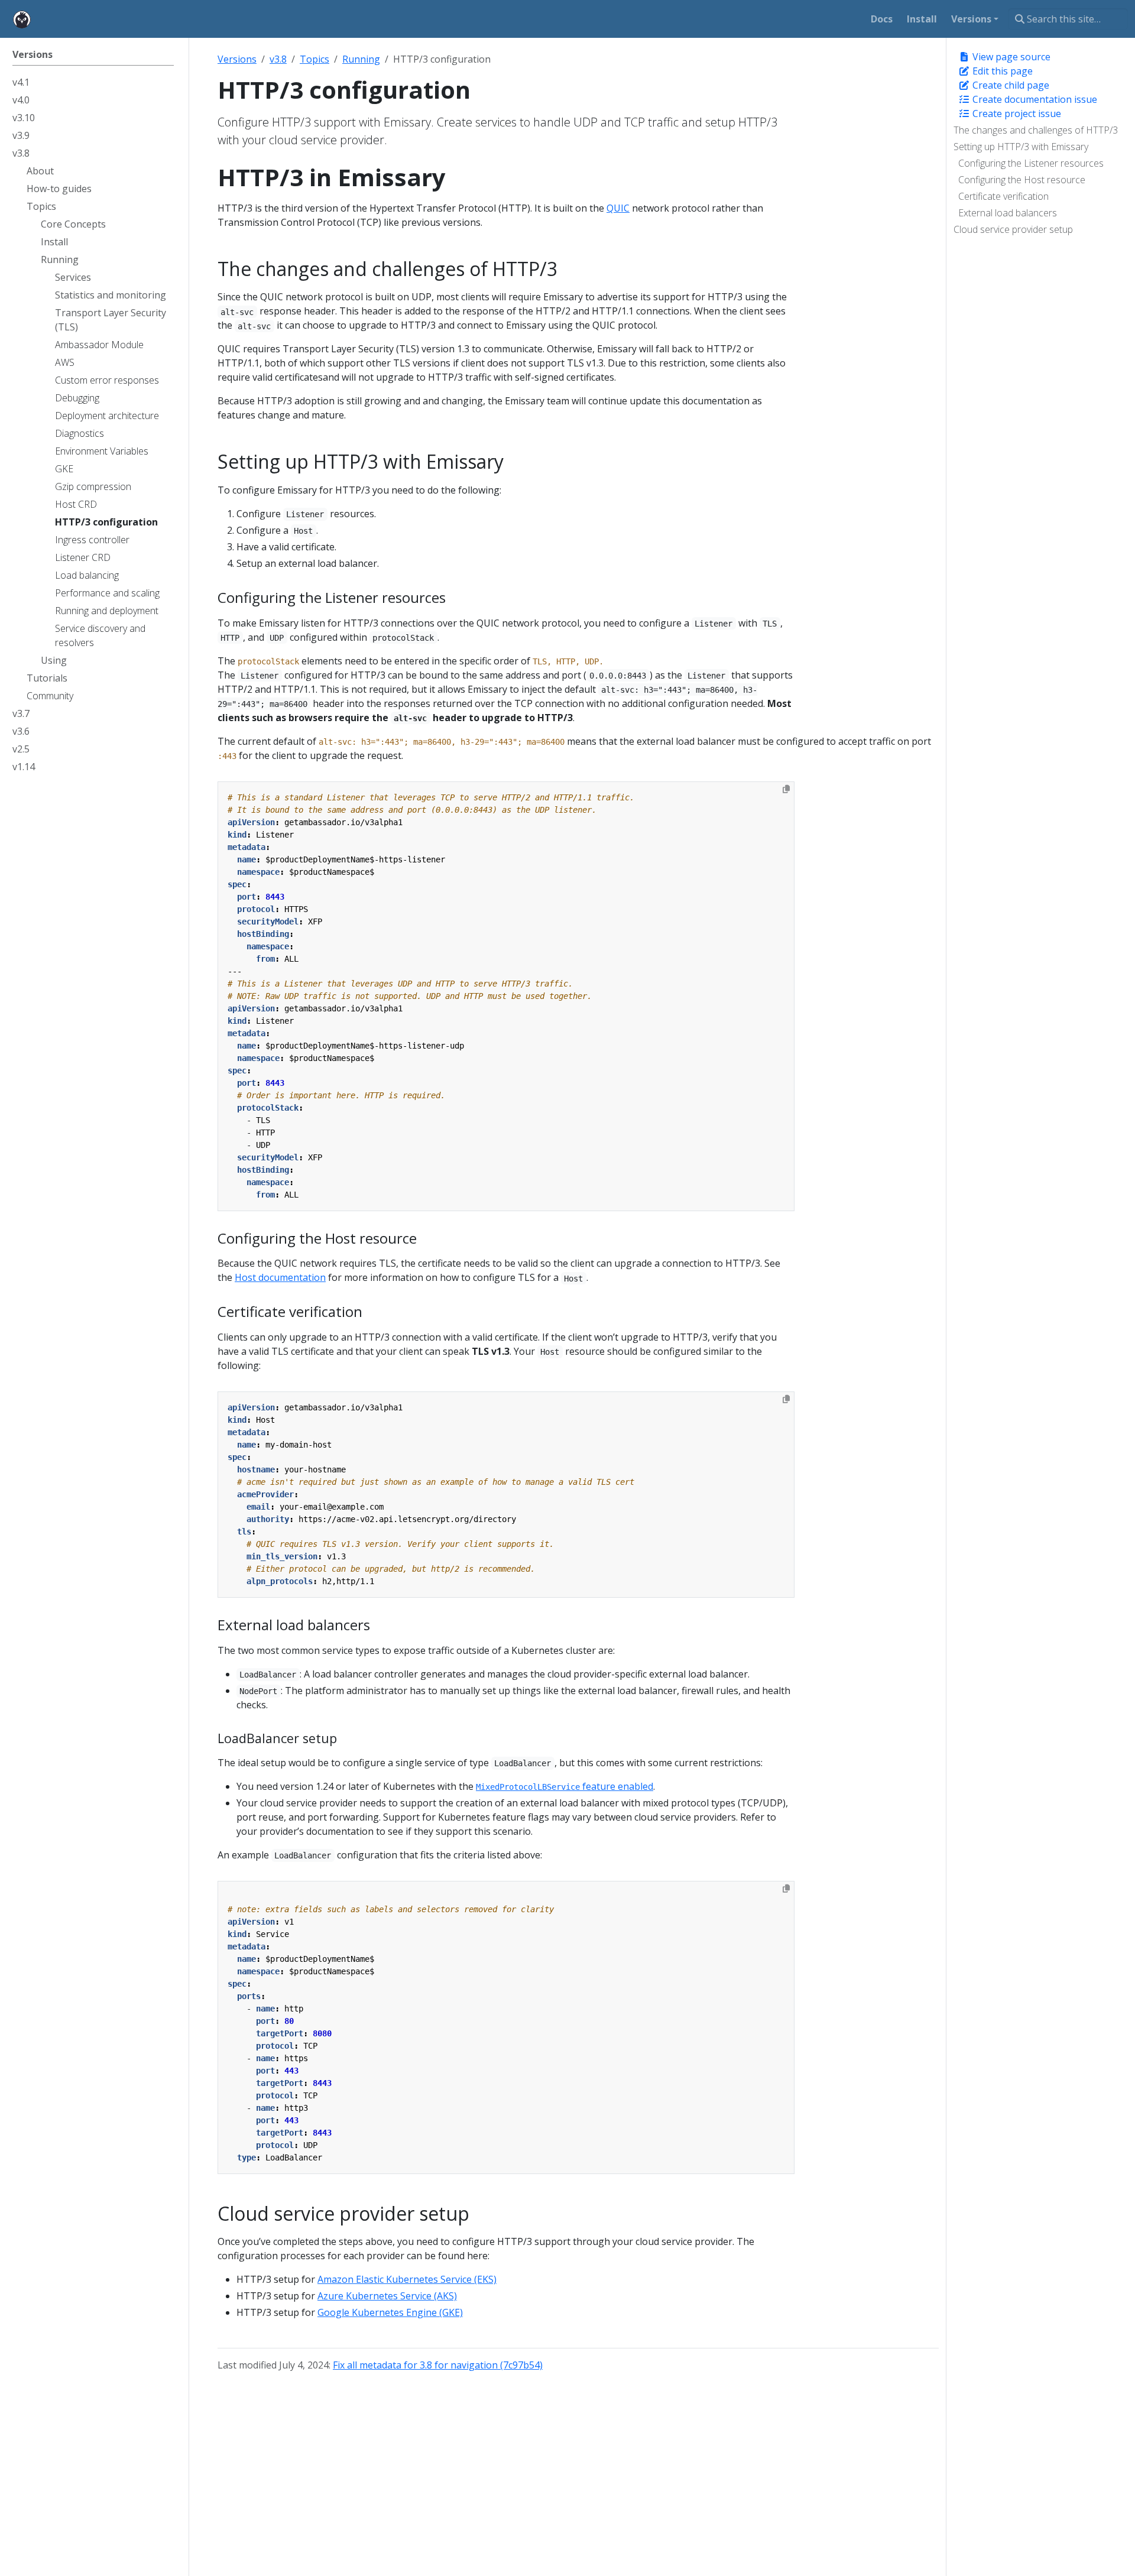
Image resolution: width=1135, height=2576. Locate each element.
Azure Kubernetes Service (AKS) (387, 2296)
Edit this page (1001, 71)
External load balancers (1008, 213)
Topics (314, 59)
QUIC (618, 208)
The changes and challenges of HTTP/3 (1036, 130)
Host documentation (280, 1277)
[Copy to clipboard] (786, 789)
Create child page (1010, 85)
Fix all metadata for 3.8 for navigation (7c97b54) (438, 2365)
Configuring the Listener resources (1031, 163)
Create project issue (1016, 113)
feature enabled (565, 1786)
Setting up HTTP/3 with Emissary (1021, 147)
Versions (237, 59)
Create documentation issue (1034, 99)
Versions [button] (971, 19)
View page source (1010, 57)
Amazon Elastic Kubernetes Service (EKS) (407, 2279)
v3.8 (278, 59)
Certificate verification (1003, 196)
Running (361, 59)
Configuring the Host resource (1022, 180)
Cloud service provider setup (1013, 229)
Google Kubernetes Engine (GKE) (390, 2312)
